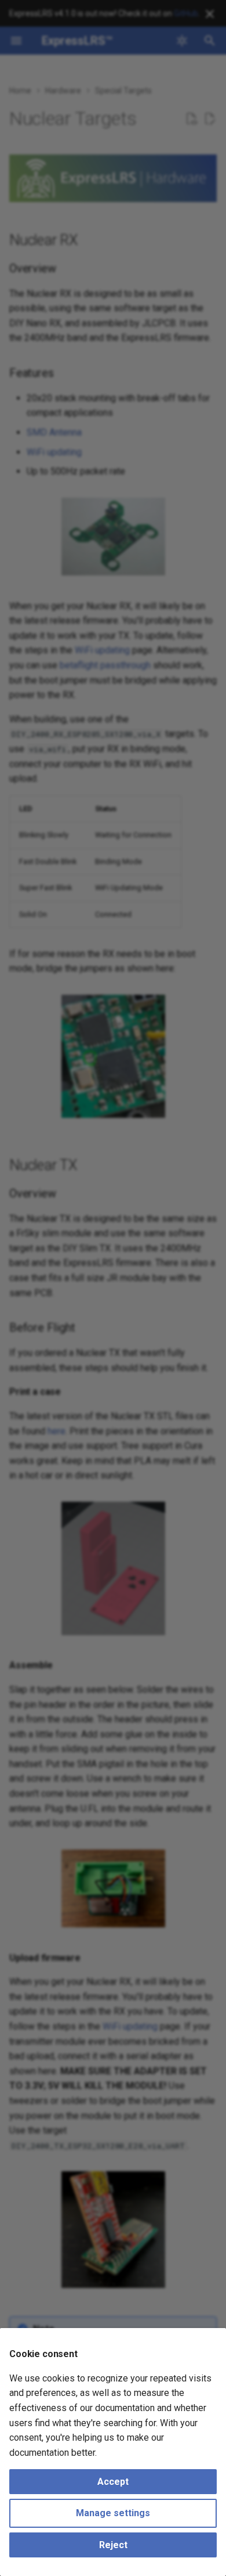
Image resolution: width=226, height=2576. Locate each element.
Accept (113, 2482)
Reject (113, 2545)
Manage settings (113, 2513)
